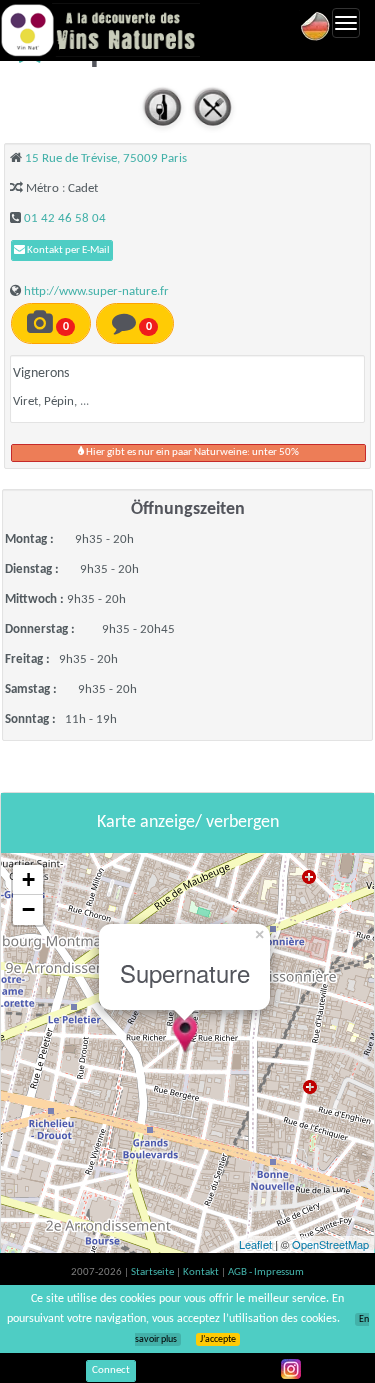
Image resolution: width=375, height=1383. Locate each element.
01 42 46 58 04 (65, 218)
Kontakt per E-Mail (67, 250)
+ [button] (28, 879)
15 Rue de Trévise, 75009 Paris (106, 158)
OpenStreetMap (330, 1244)
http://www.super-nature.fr (96, 291)
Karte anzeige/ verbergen (188, 822)
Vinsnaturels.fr (100, 30)
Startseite (153, 1272)
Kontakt (202, 1272)
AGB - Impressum (266, 1272)
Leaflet (255, 1244)
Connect (111, 1370)
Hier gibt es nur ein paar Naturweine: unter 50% (191, 452)
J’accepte (218, 1339)
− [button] (28, 909)
